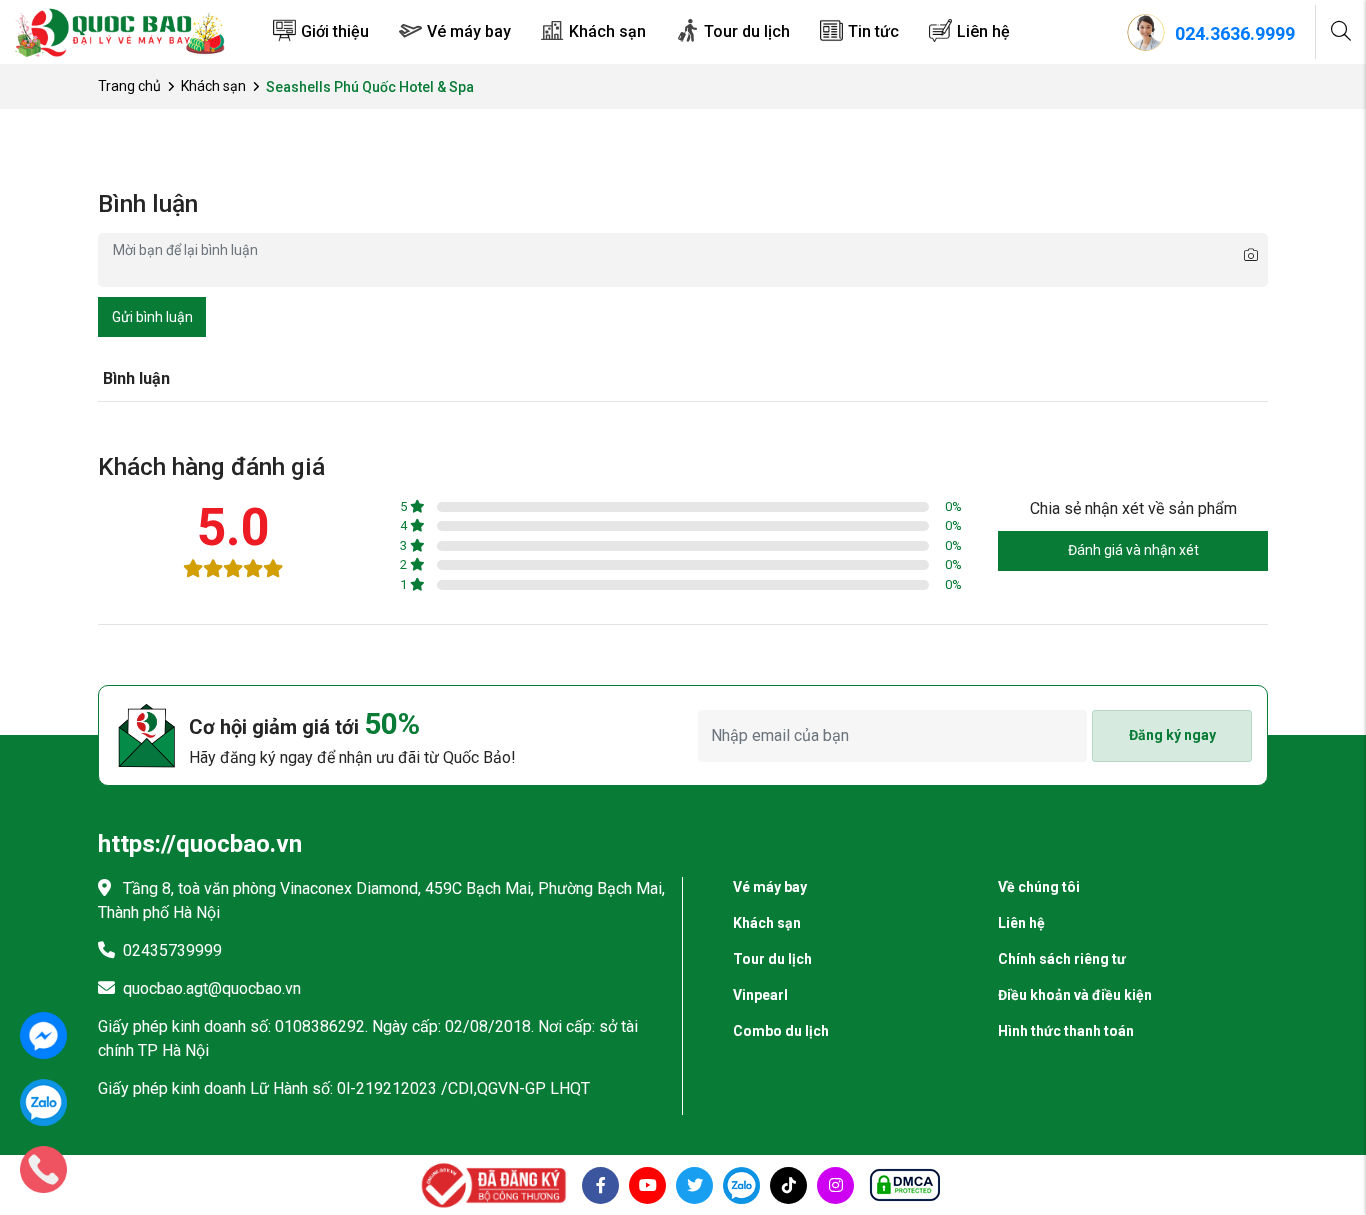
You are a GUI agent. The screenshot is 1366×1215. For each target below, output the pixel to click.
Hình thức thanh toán (1066, 1031)
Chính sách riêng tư (1062, 959)
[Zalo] (43, 1101)
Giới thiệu (335, 31)
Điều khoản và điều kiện (1075, 995)
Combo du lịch (781, 1031)
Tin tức (873, 31)
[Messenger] (43, 1034)
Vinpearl (760, 995)
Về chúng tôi (1039, 887)
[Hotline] (43, 1168)
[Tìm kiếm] (1341, 32)
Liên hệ (983, 31)
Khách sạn (607, 31)
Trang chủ (129, 86)
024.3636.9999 (1235, 33)
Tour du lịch (747, 31)
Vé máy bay (469, 31)
